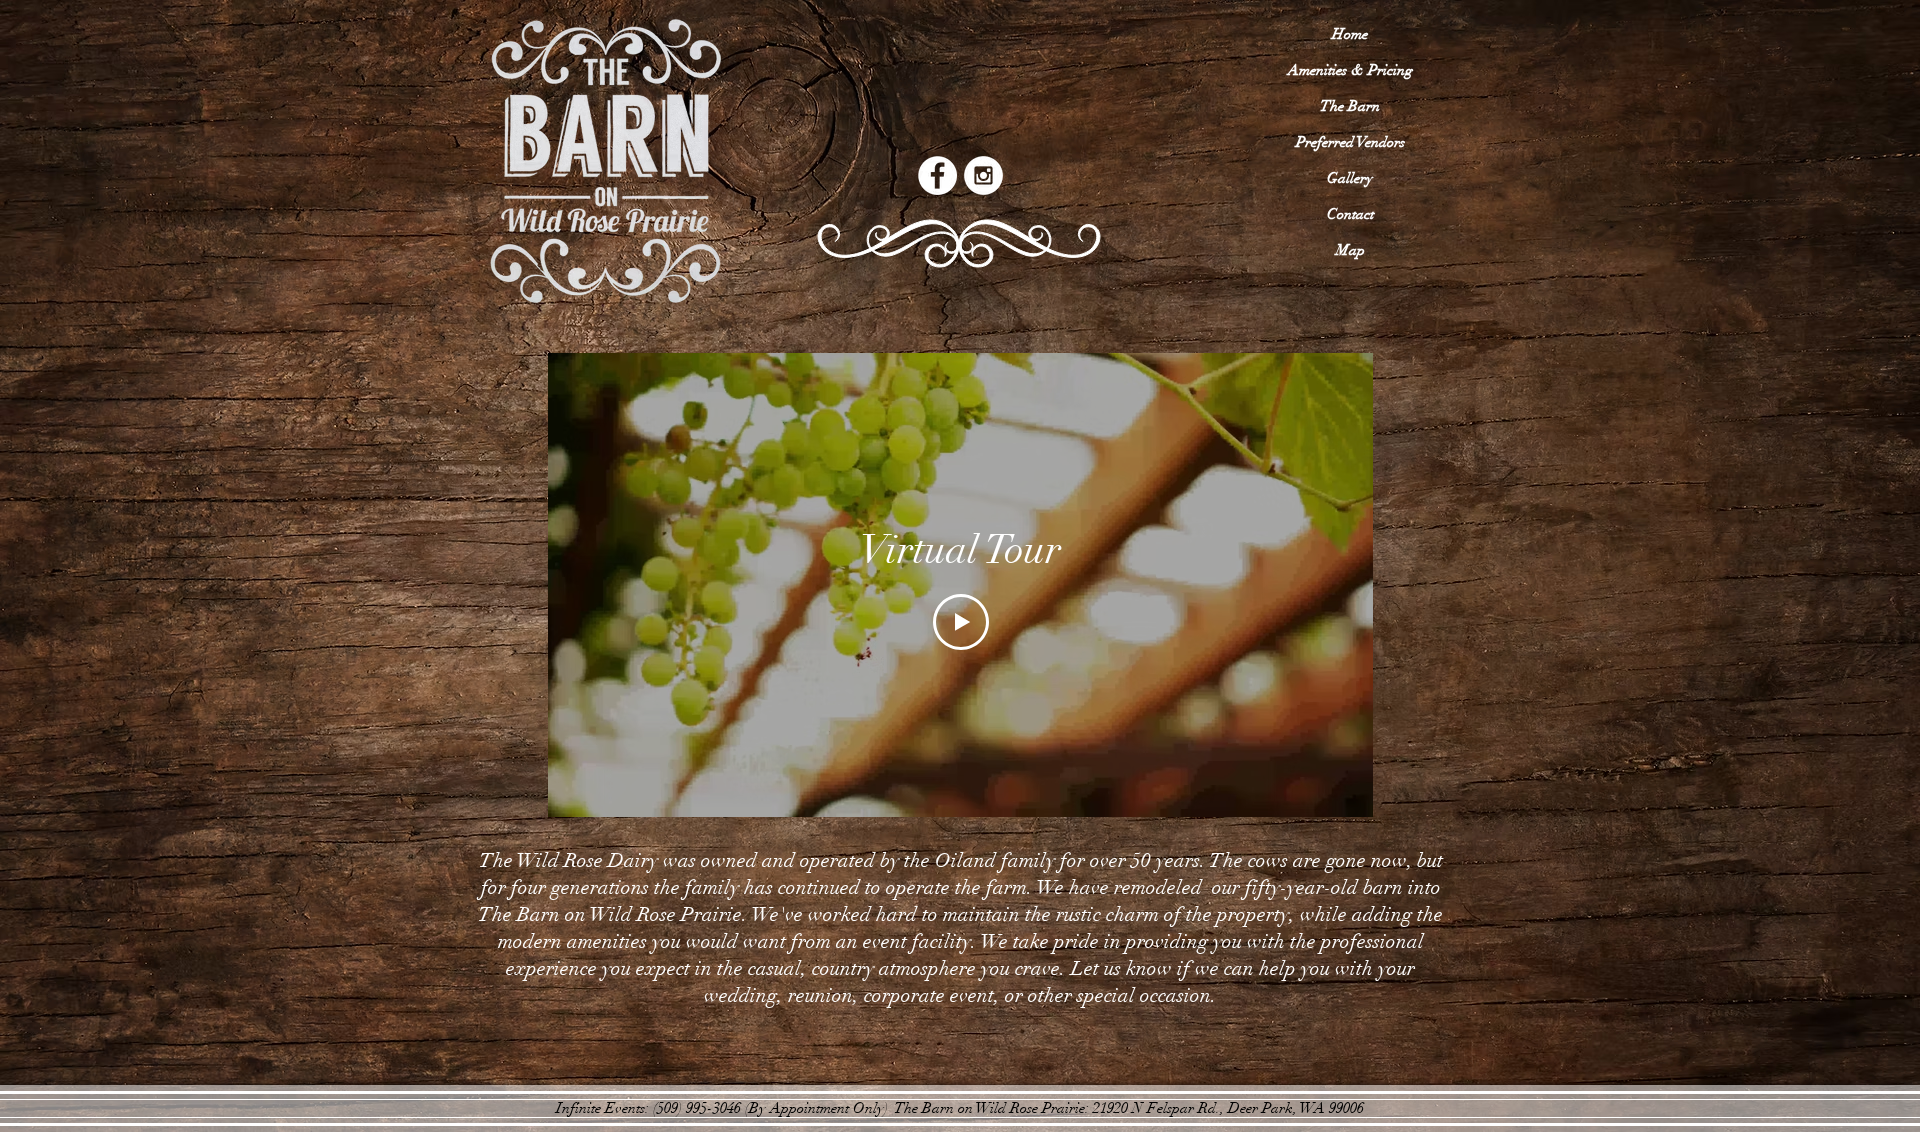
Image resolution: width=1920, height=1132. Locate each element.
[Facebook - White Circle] (937, 175)
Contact (1350, 214)
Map (1350, 250)
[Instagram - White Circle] (983, 175)
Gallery (1350, 178)
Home (1350, 34)
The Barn (1350, 106)
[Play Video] (961, 622)
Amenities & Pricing (1350, 70)
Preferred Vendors (1350, 142)
